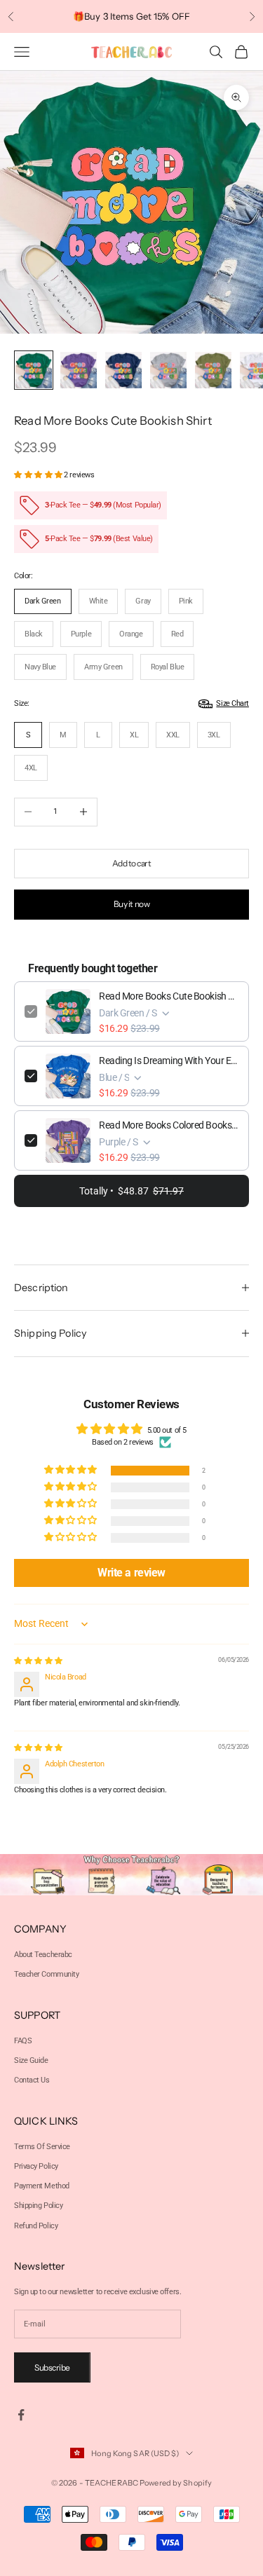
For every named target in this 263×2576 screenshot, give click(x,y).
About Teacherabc (43, 1955)
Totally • (131, 1191)
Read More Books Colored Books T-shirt (169, 1125)
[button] (39, 475)
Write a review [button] (131, 1573)
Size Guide (31, 2060)
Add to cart (132, 863)
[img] (38, 1661)
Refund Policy (36, 2226)
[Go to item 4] (168, 370)
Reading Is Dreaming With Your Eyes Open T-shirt (169, 1061)
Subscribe (52, 2367)
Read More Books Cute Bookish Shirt (169, 996)
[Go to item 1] (34, 370)
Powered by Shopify (176, 2483)
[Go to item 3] (123, 370)
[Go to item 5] (213, 370)
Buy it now (131, 904)
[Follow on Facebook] (21, 2415)
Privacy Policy (36, 2166)
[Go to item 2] (79, 370)
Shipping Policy (38, 2206)
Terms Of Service (42, 2147)
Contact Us (32, 2080)
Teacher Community (47, 1974)
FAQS (23, 2041)
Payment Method (42, 2186)
